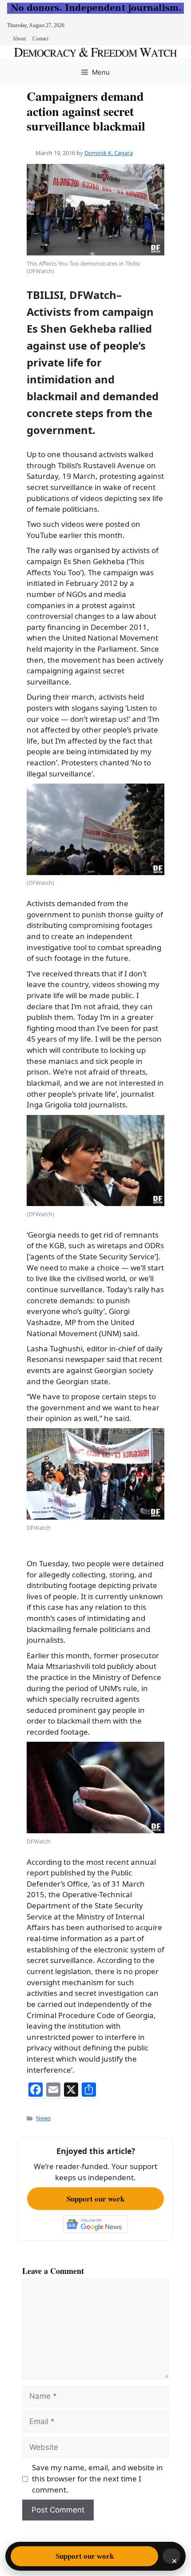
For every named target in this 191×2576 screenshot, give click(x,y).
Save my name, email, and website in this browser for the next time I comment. (97, 2478)
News (43, 2118)
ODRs (154, 1245)
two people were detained (118, 1563)
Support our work (95, 2199)
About (19, 39)
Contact (40, 39)
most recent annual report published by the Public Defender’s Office (91, 1873)
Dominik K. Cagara (109, 153)
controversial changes (66, 616)
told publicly (113, 1666)
